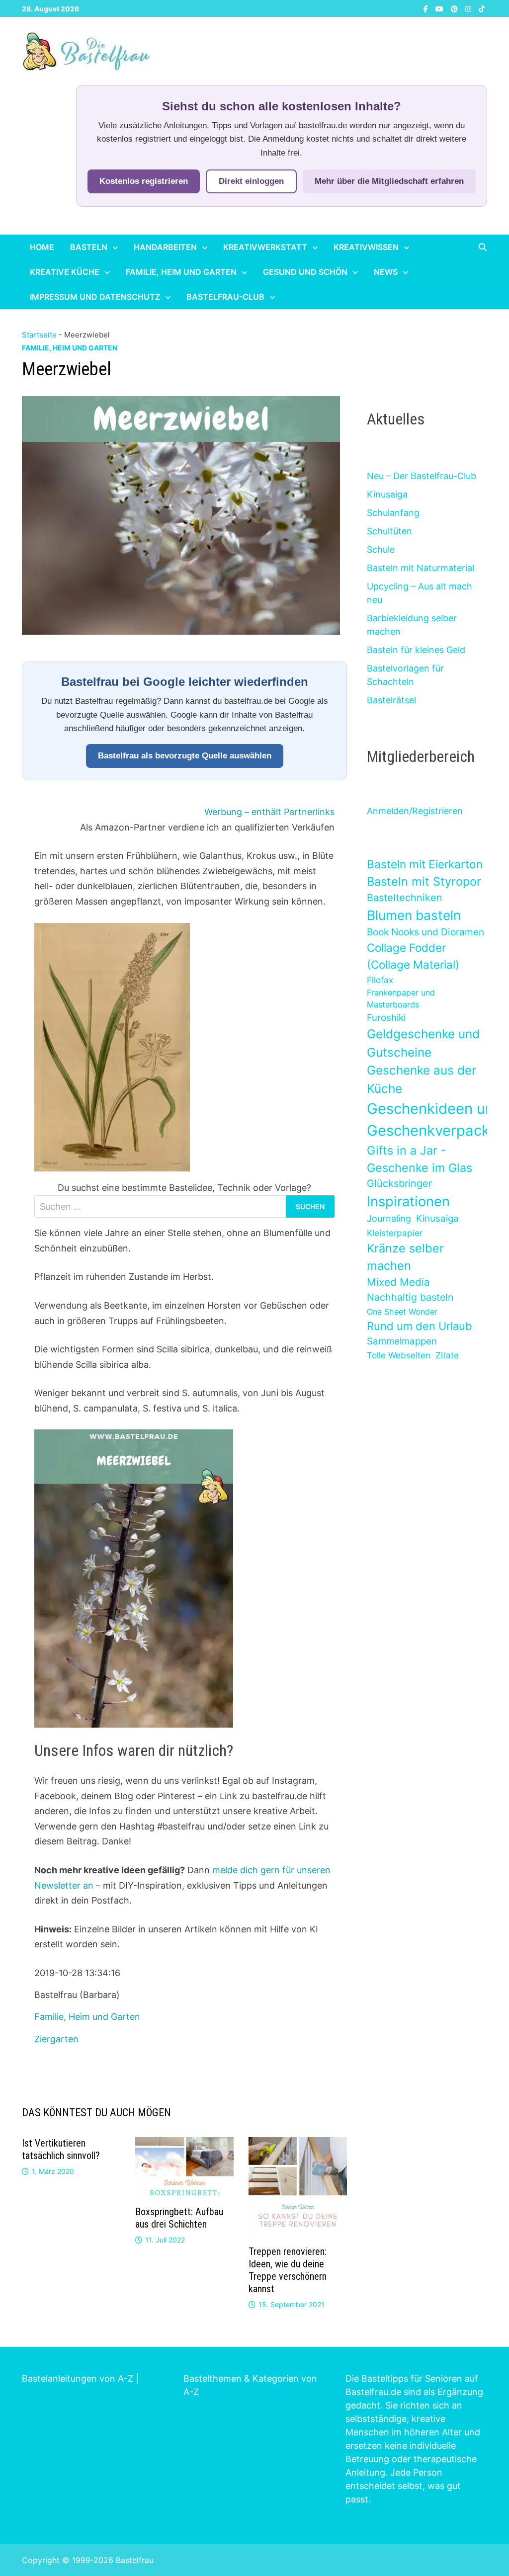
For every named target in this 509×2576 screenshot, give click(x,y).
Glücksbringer (399, 1183)
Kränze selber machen (405, 1257)
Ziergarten (56, 2039)
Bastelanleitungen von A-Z (78, 2378)
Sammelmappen (402, 1341)
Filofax (380, 980)
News (386, 272)
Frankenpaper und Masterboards (401, 998)
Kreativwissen (366, 247)
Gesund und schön (305, 272)
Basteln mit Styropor (424, 881)
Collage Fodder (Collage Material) (413, 956)
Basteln (89, 247)
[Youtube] (441, 8)
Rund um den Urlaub (420, 1326)
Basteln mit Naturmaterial (421, 568)
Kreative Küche (65, 272)
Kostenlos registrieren (144, 181)
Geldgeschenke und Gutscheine (423, 1043)
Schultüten (389, 531)
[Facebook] (427, 8)
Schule (381, 549)
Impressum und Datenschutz (95, 297)
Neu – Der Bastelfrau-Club (422, 476)
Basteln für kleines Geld (416, 650)
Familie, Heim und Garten (181, 272)
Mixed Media (398, 1282)
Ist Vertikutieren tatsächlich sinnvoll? (61, 2149)
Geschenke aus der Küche (422, 1079)
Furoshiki (386, 1018)
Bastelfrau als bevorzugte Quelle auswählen (185, 756)
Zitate (447, 1355)
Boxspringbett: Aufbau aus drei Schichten (179, 2218)
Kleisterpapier (395, 1233)
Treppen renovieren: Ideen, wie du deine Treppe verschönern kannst (288, 2270)
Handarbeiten (165, 247)
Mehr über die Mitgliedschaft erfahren (389, 181)
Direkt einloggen (251, 181)
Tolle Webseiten (399, 1355)
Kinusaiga (387, 494)
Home (42, 247)
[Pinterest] (456, 8)
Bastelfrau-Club (225, 297)
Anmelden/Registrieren (415, 811)
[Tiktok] (482, 8)
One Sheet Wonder (402, 1312)
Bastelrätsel (391, 700)
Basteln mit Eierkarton (425, 864)
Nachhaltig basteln (410, 1297)
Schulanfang (393, 513)
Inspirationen (408, 1201)
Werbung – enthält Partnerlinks (269, 812)
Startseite (39, 335)
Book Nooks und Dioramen (425, 932)
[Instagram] (469, 8)
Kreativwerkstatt (265, 247)
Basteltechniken (405, 898)
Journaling (389, 1218)
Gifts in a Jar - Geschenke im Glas (420, 1159)
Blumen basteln (414, 915)
